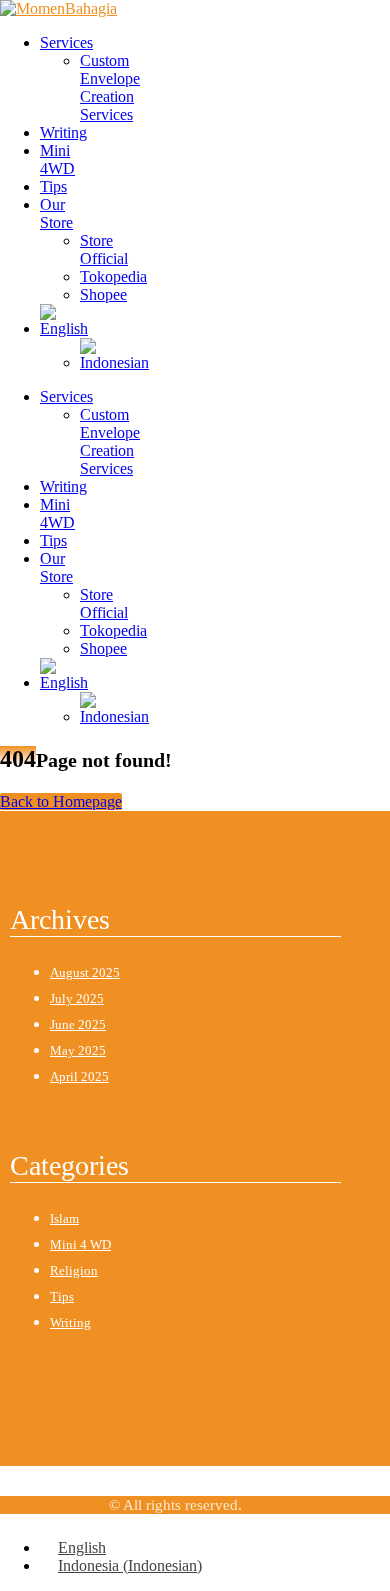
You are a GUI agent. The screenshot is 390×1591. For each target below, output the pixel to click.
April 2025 (79, 1076)
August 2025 (85, 972)
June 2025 (78, 1024)
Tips (53, 186)
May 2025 (78, 1050)
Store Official (104, 249)
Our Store (56, 213)
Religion (74, 1270)
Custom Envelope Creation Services (110, 87)
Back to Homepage (61, 801)
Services (66, 42)
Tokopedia (113, 276)
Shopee (103, 294)
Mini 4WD (57, 159)
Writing (63, 132)
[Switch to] (64, 328)
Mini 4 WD (80, 1244)
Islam (64, 1218)
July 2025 (77, 998)
